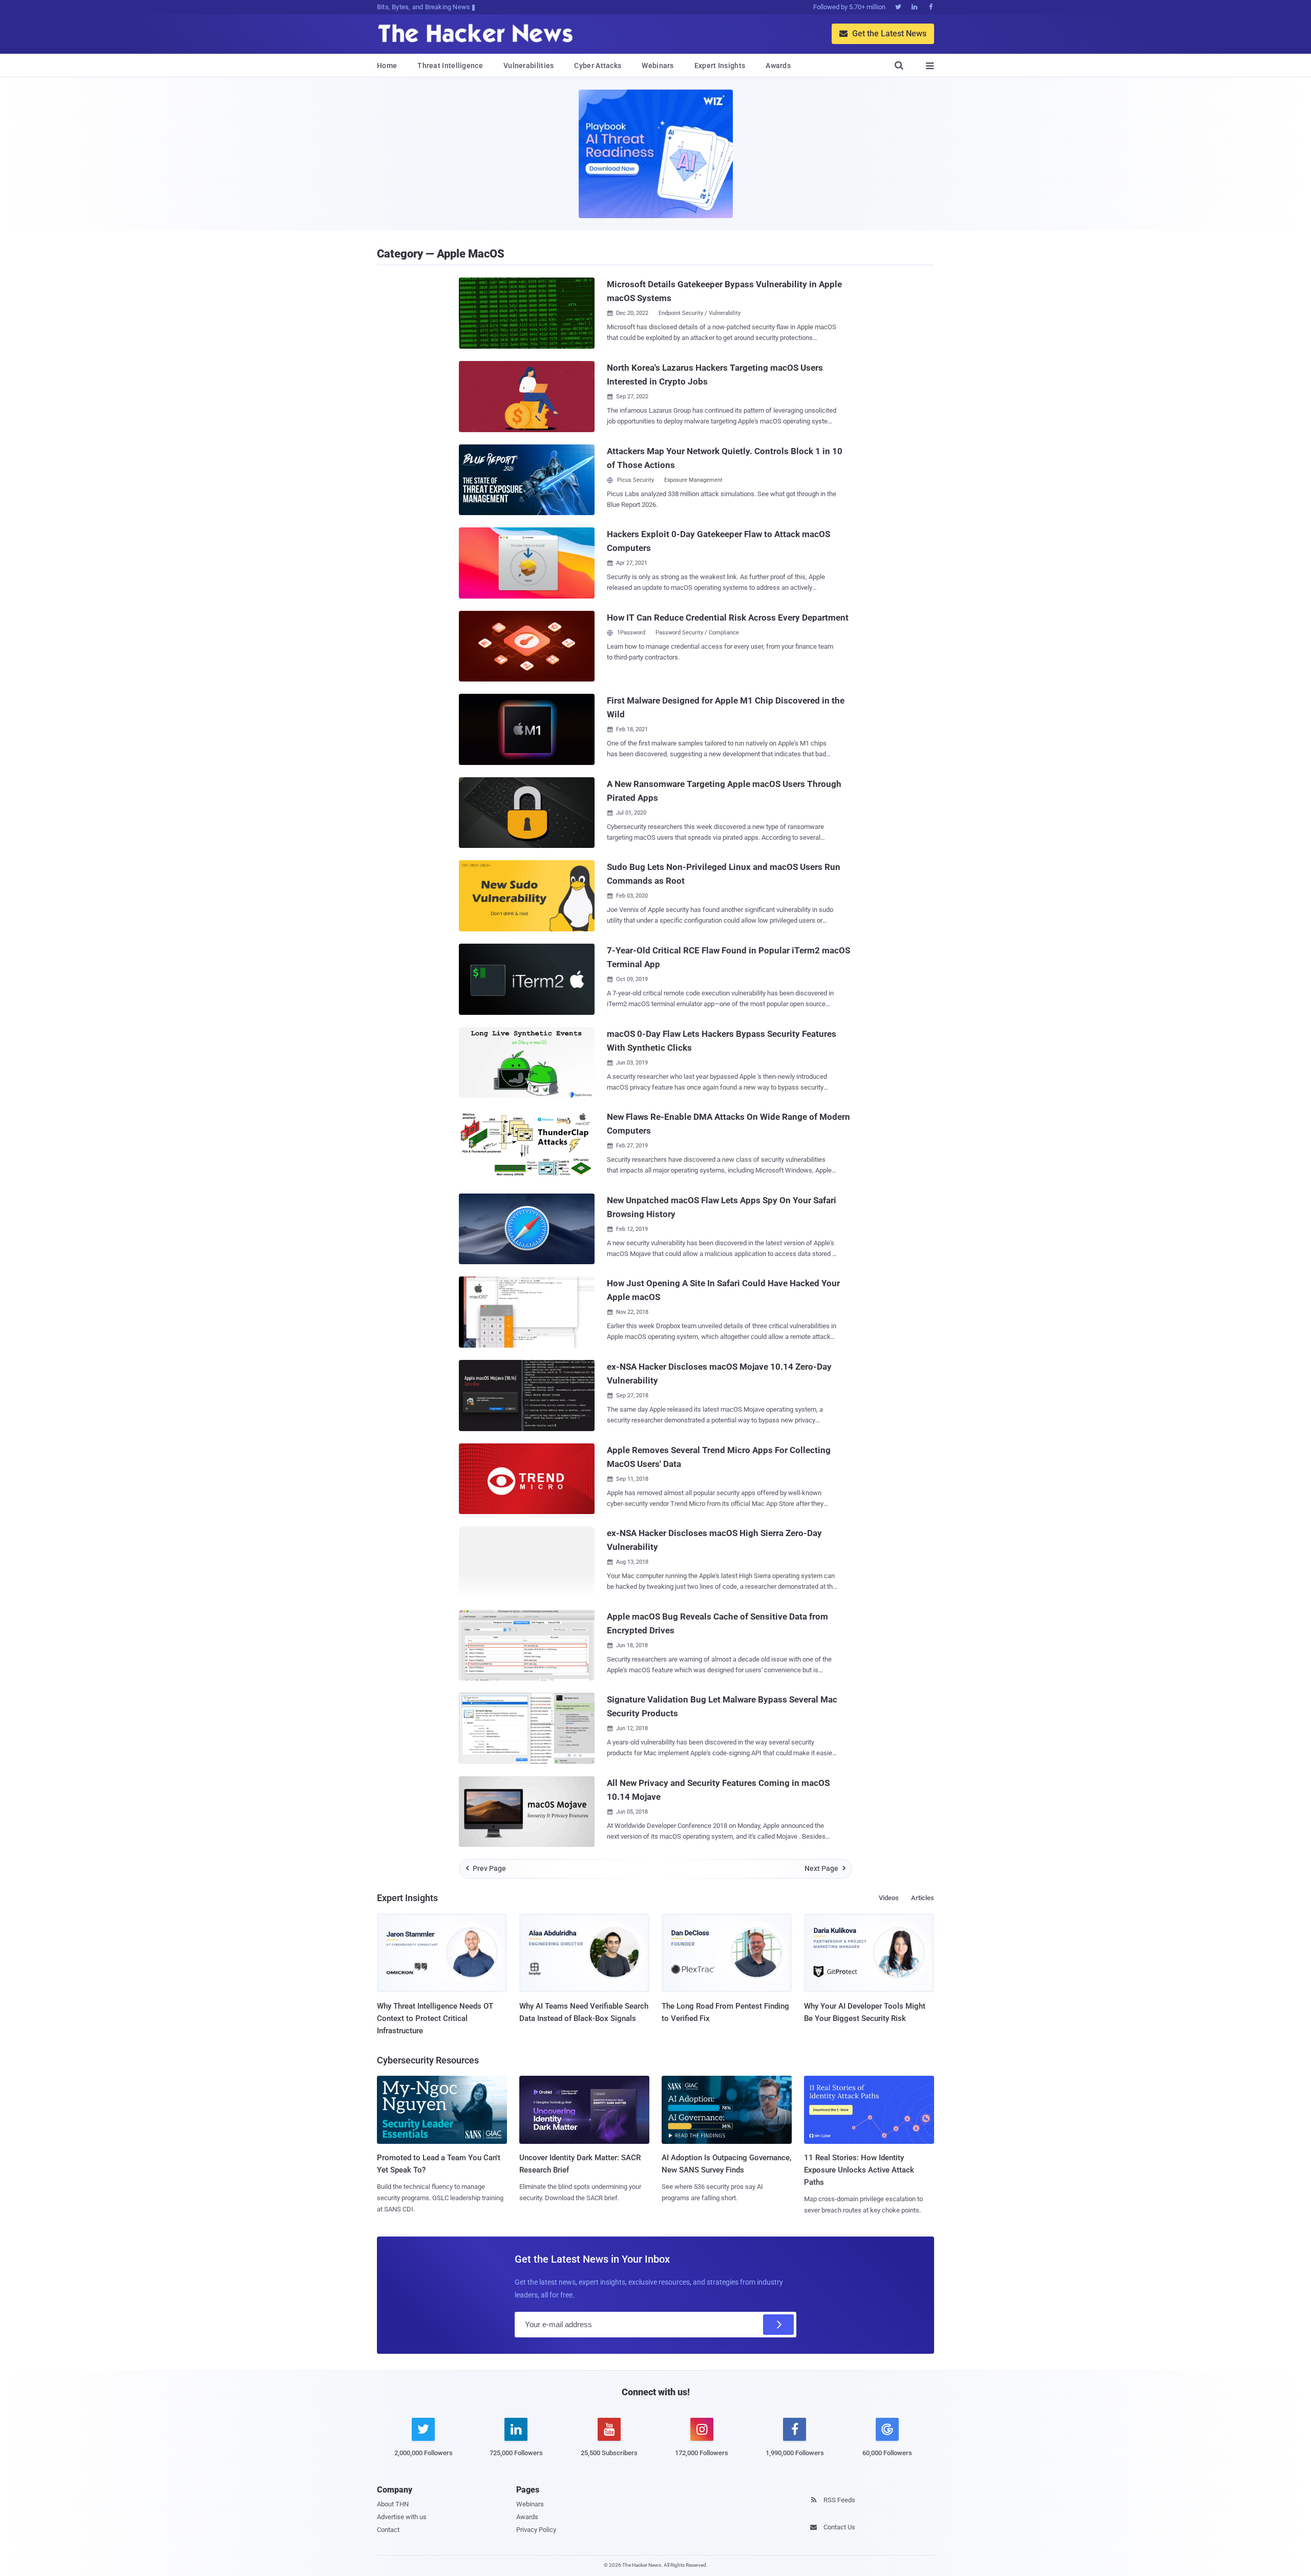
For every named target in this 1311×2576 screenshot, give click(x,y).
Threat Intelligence (450, 66)
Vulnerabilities (529, 66)
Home (387, 66)
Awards (778, 66)
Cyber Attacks (598, 66)
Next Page (825, 1868)
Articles (923, 1898)
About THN (393, 2504)
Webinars (658, 66)
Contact (388, 2530)
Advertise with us (402, 2517)
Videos (889, 1898)
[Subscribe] (778, 2325)
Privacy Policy (536, 2530)
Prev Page (486, 1868)
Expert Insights (720, 66)
